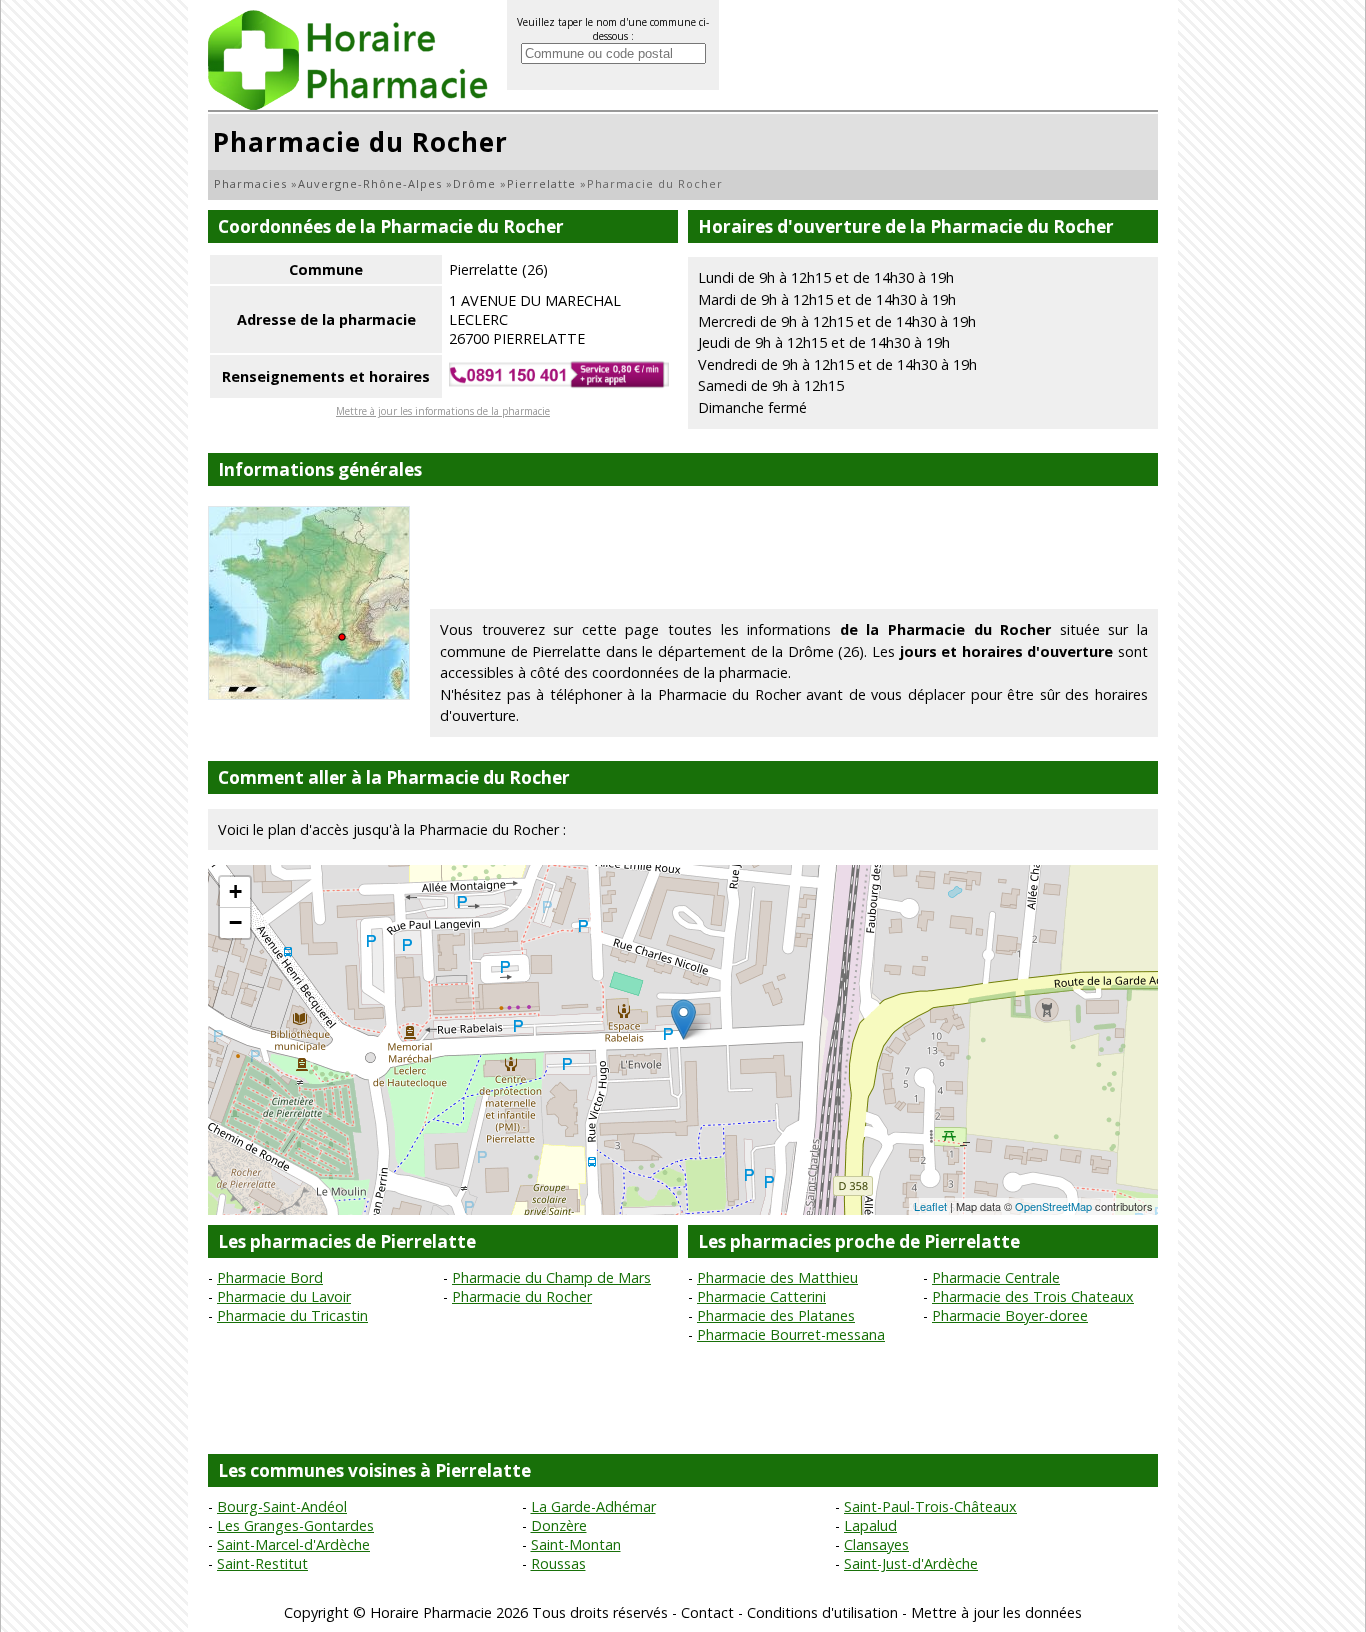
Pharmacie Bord (270, 1277)
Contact (707, 1612)
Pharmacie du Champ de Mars (551, 1277)
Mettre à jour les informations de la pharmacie (443, 411)
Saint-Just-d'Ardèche (911, 1563)
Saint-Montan (576, 1544)
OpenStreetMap (1053, 1206)
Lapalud (870, 1525)
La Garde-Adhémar (593, 1506)
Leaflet (930, 1206)
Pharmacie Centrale (996, 1277)
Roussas (558, 1563)
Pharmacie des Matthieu (777, 1277)
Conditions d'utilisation (822, 1612)
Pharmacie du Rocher (522, 1296)
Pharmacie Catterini (761, 1296)
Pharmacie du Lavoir (284, 1296)
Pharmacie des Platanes (776, 1315)
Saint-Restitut (262, 1563)
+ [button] (235, 891)
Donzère (559, 1525)
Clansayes (876, 1544)
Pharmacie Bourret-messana (791, 1334)
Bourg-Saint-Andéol (282, 1506)
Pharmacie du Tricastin (292, 1315)
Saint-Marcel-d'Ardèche (293, 1544)
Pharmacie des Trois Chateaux (1033, 1296)
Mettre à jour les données (996, 1612)
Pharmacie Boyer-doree (1010, 1315)
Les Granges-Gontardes (295, 1525)
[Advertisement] (794, 551)
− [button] (235, 922)
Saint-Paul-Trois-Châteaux (930, 1506)
